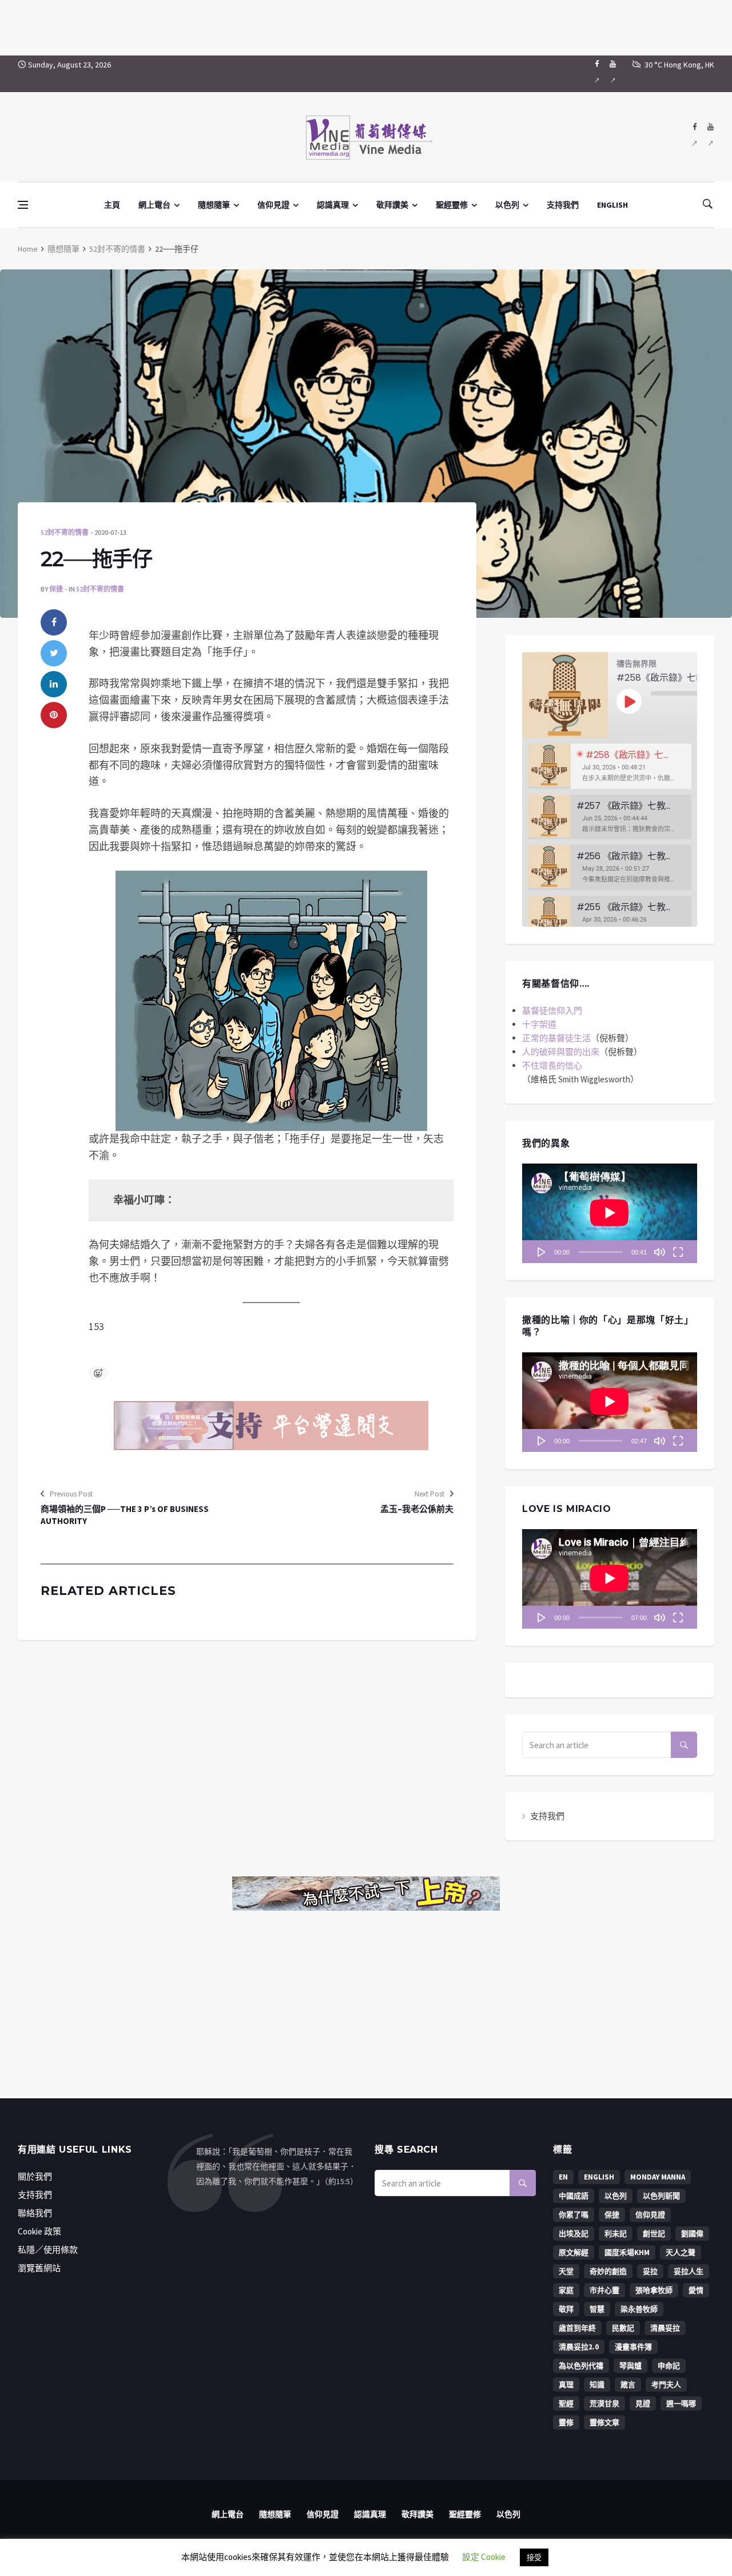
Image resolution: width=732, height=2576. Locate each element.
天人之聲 (681, 2252)
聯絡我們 (35, 2213)
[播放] (542, 1252)
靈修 (566, 2422)
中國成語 (574, 2196)
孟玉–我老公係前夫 (417, 1509)
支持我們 (563, 205)
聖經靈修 (452, 205)
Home (28, 249)
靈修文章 (604, 2422)
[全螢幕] (678, 1252)
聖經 (566, 2404)
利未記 (616, 2234)
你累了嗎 (574, 2215)
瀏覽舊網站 (39, 2268)
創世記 (654, 2234)
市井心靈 (604, 2290)
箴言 (628, 2385)
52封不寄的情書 (117, 249)
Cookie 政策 (39, 2231)
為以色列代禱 (581, 2366)
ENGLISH (612, 205)
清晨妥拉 (665, 2328)
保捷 (56, 589)
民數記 (623, 2328)
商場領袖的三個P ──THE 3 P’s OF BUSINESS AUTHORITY (125, 1515)
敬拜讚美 (392, 205)
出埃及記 (574, 2234)
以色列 (507, 205)
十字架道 (539, 1024)
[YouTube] (613, 74)
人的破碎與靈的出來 (561, 1052)
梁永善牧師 (639, 2309)
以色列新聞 (661, 2196)
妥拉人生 (689, 2271)
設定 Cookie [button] (484, 2557)
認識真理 (333, 205)
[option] (610, 766)
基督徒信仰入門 (552, 1011)
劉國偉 (692, 2234)
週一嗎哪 (681, 2404)
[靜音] (659, 1252)
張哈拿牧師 (654, 2290)
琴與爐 (630, 2366)
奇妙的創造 (608, 2271)
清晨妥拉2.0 (579, 2347)
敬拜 (566, 2309)
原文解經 (574, 2252)
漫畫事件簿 (633, 2347)
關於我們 (35, 2176)
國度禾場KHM (627, 2252)
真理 (566, 2385)
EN (563, 2177)
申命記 (669, 2366)
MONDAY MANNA (658, 2177)
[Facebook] (597, 74)
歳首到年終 (577, 2328)
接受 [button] (534, 2557)
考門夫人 (666, 2385)
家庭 (566, 2290)
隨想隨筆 (214, 205)
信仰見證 (273, 205)
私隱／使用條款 (48, 2250)
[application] (610, 1213)
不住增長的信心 (552, 1065)
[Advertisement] (366, 26)
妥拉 (650, 2271)
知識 (597, 2385)
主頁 (112, 205)
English (599, 2177)
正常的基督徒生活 (556, 1038)
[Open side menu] (23, 205)
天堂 (566, 2271)
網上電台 (154, 205)
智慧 (597, 2309)
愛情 (696, 2290)
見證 (643, 2404)
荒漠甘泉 (604, 2404)
